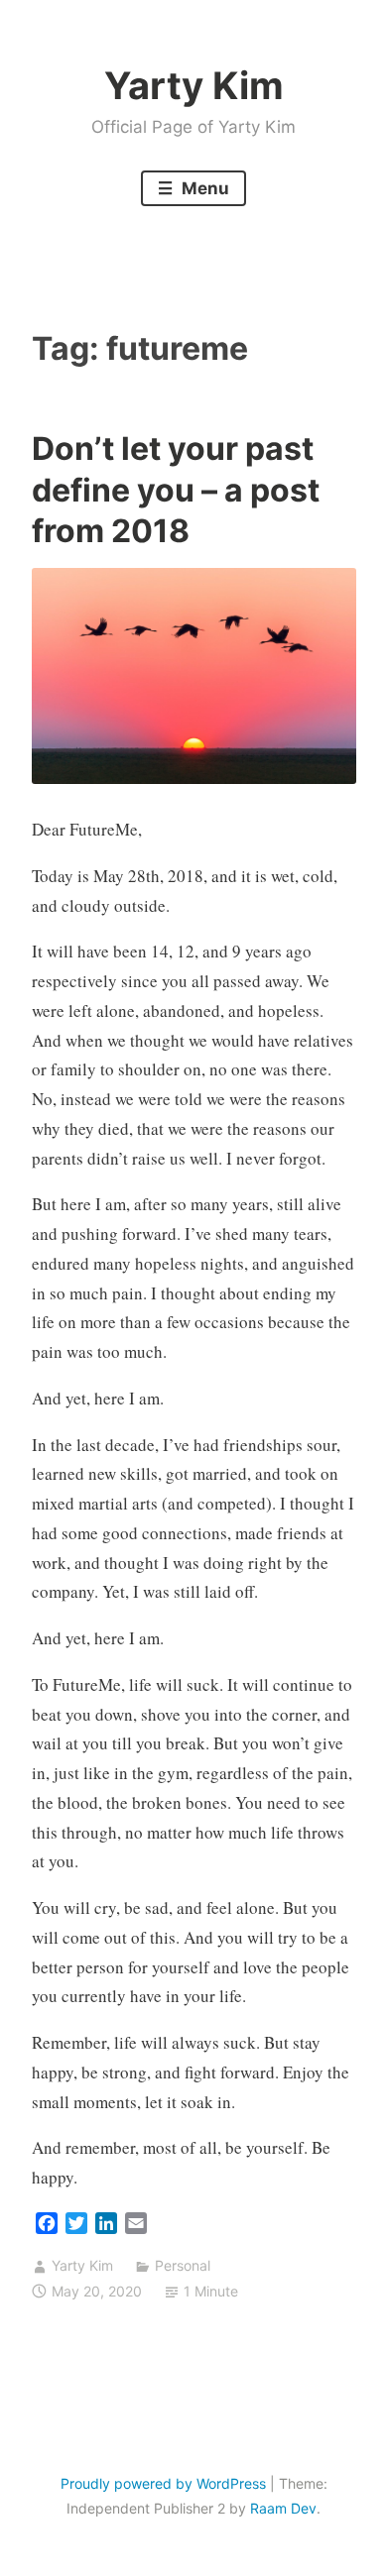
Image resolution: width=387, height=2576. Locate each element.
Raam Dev (283, 2508)
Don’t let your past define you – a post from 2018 (176, 490)
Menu (203, 188)
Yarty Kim (194, 85)
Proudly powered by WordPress (163, 2483)
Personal (183, 2265)
